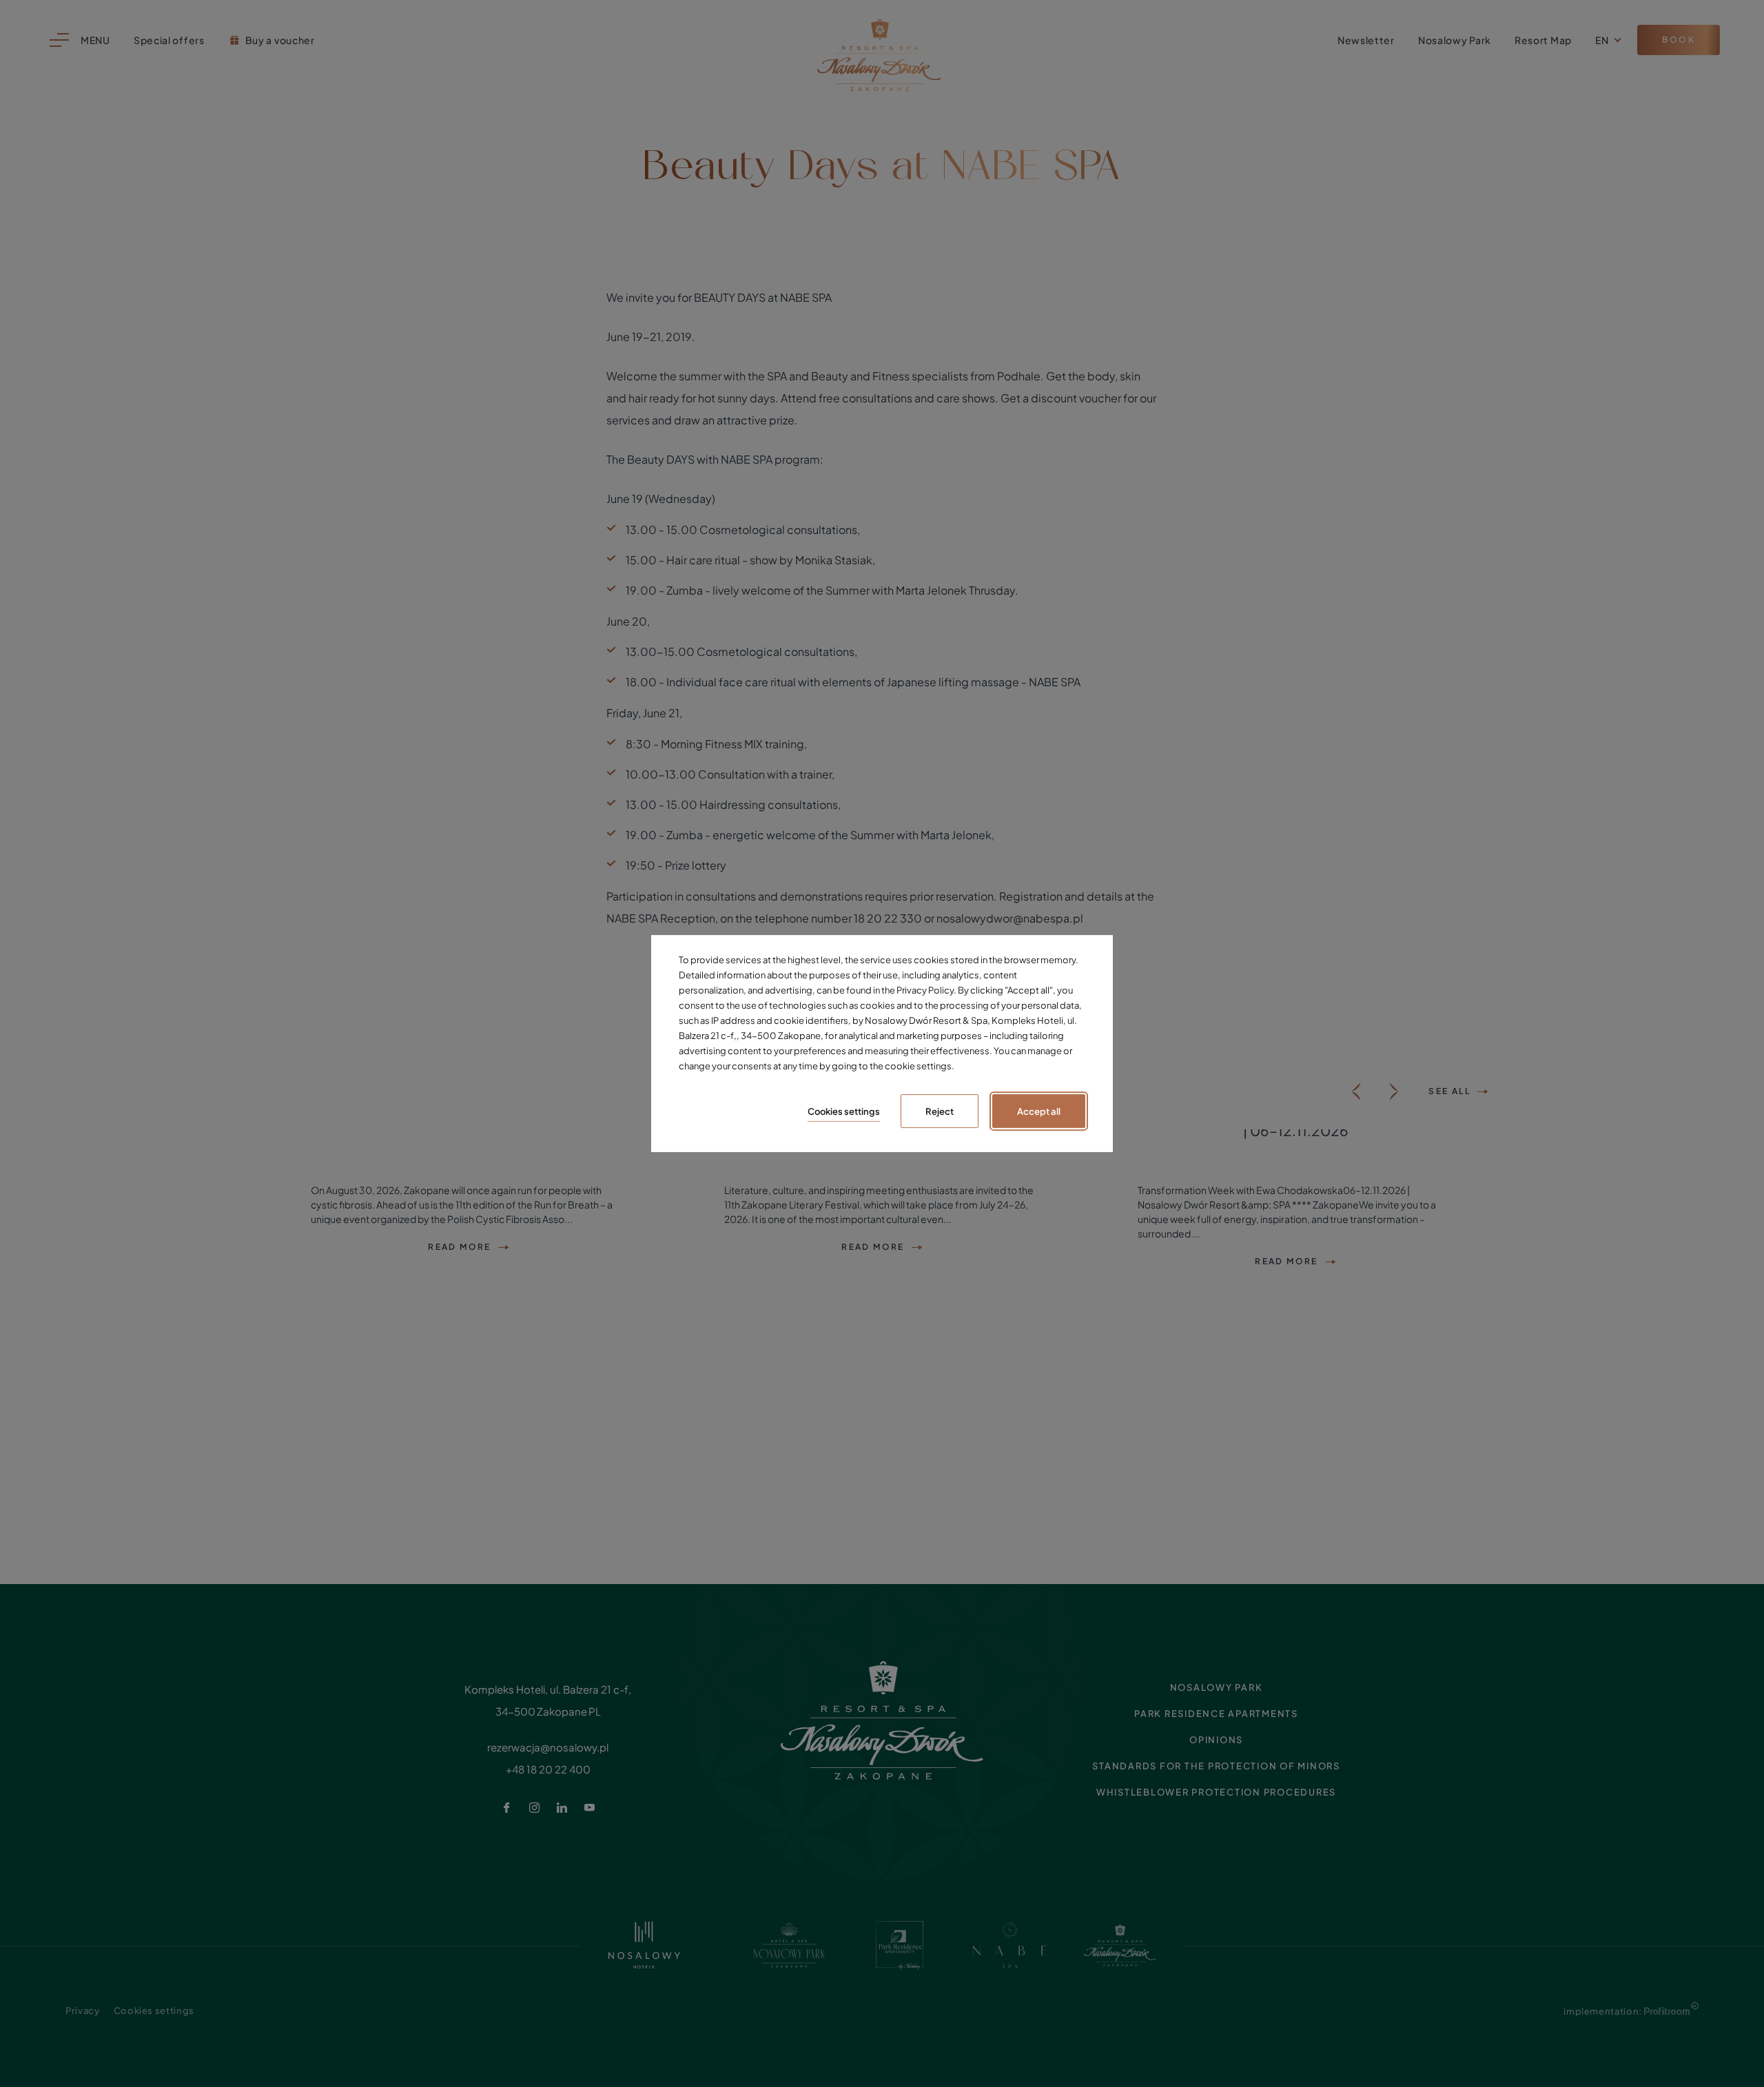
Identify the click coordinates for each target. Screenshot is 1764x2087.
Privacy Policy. (926, 990)
